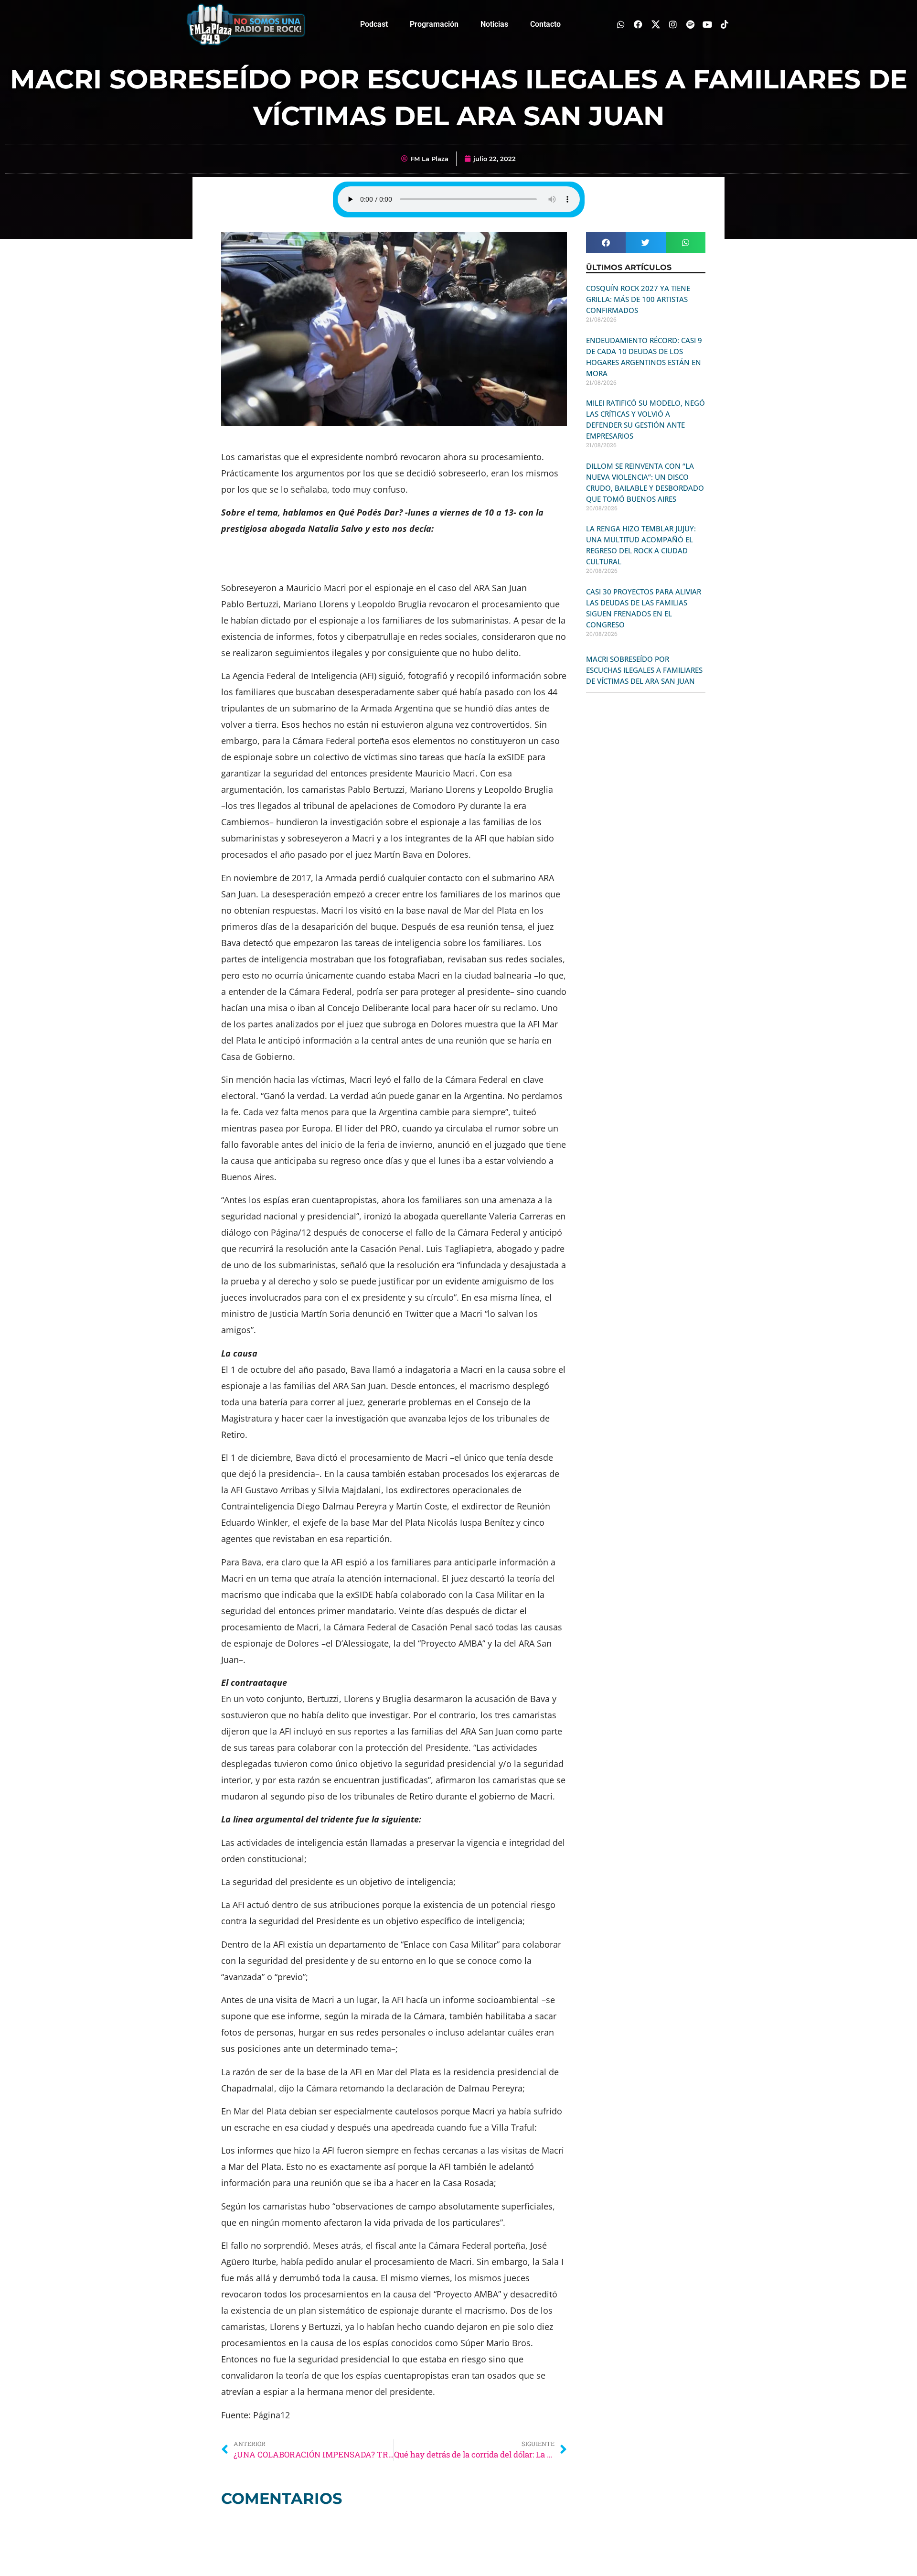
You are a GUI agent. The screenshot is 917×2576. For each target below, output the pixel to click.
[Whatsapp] (621, 24)
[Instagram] (673, 24)
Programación (434, 24)
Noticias (494, 24)
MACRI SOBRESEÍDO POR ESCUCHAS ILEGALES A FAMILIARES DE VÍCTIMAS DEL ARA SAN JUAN (644, 670)
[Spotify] (690, 24)
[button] (606, 243)
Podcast (374, 24)
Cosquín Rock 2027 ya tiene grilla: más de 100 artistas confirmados (638, 299)
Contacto (545, 24)
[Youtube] (708, 24)
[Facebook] (638, 24)
